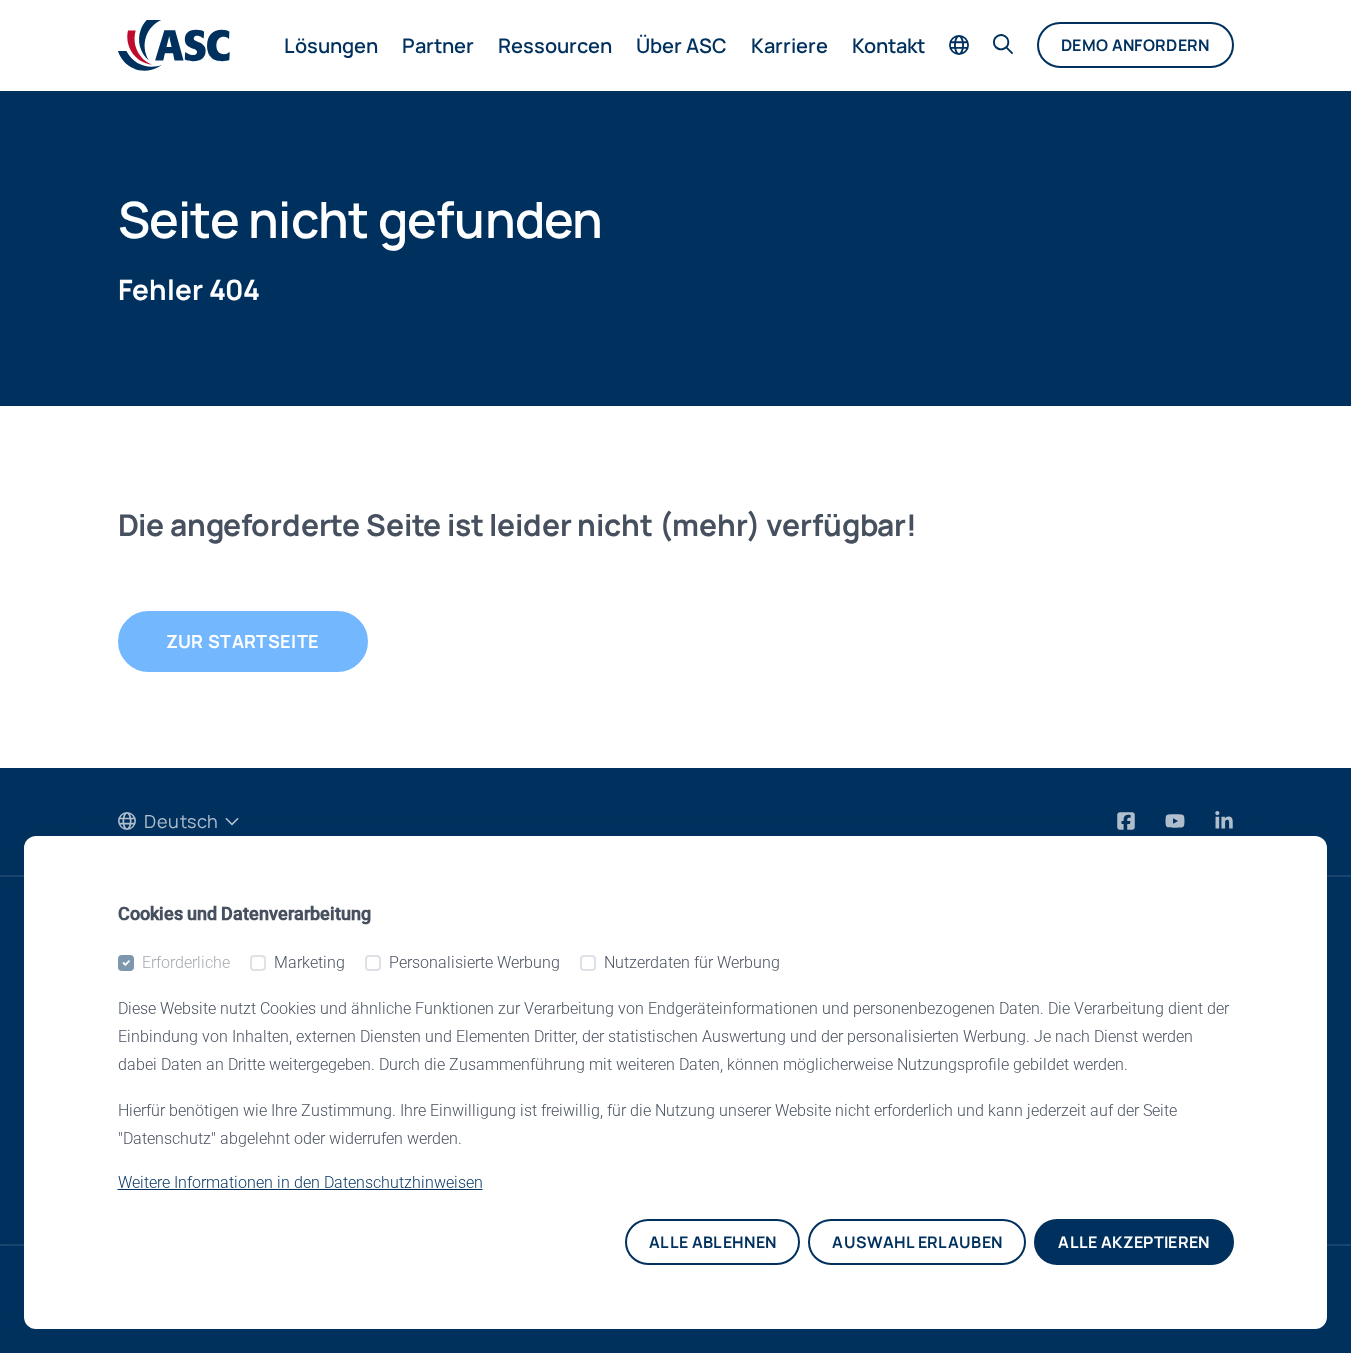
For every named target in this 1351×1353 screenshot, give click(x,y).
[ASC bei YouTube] (1177, 820)
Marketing (309, 962)
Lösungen (331, 45)
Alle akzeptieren (1133, 1242)
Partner (438, 45)
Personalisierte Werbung (474, 962)
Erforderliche (186, 962)
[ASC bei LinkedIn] (1224, 820)
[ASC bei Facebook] (1128, 820)
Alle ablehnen (712, 1242)
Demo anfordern (1135, 45)
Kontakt (888, 45)
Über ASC (681, 45)
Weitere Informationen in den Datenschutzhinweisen (300, 1182)
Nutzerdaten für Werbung (692, 962)
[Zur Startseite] (174, 45)
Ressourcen (555, 45)
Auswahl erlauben (917, 1242)
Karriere (789, 45)
